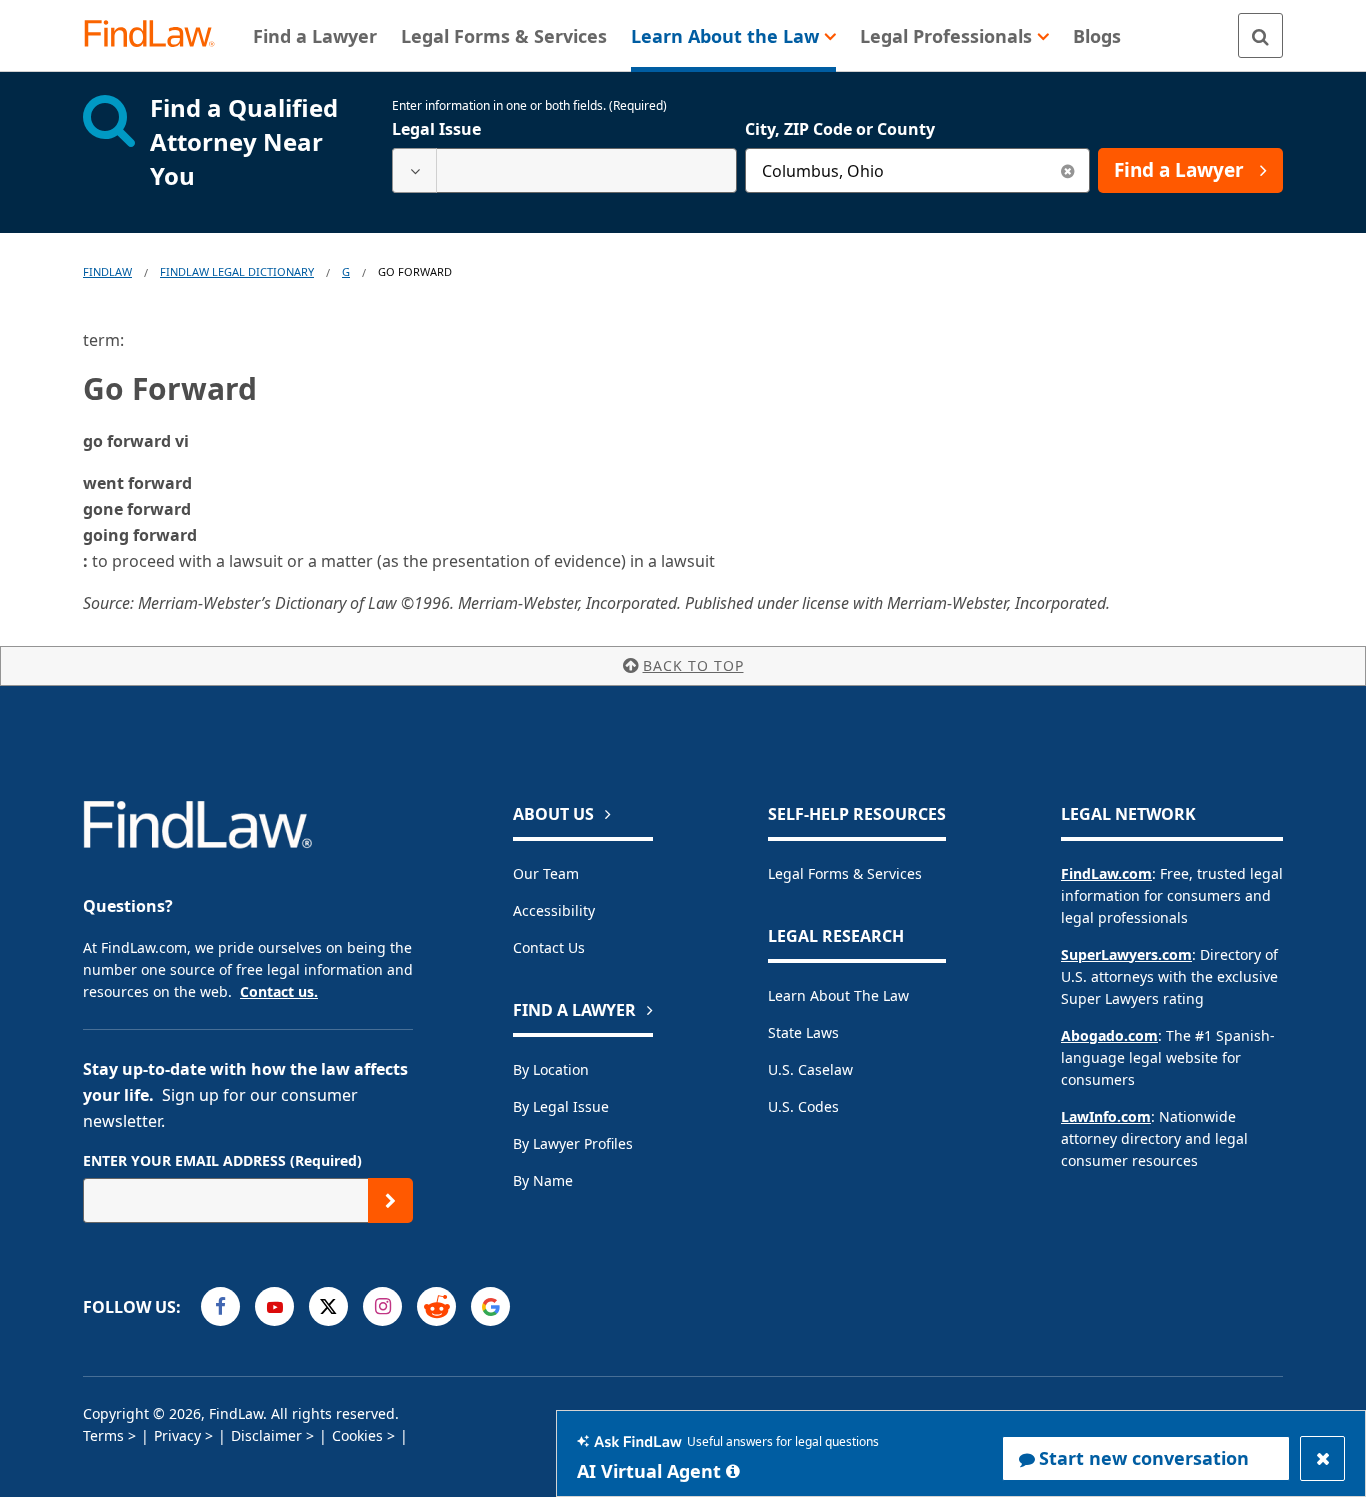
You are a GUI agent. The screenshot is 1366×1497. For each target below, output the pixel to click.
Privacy (177, 1435)
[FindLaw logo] (157, 35)
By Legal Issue (561, 1106)
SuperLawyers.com (1126, 954)
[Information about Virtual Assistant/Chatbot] (733, 1471)
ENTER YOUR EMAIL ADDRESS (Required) (222, 1160)
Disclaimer (266, 1435)
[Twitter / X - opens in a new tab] (328, 1306)
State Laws (803, 1032)
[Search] (1260, 35)
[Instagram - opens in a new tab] (382, 1306)
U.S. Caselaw (810, 1069)
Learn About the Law (838, 995)
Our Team (546, 873)
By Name (543, 1180)
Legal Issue (436, 129)
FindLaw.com (1106, 873)
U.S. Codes (803, 1106)
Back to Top (693, 665)
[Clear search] (1067, 170)
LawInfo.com (1106, 1116)
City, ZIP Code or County (840, 129)
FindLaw (107, 271)
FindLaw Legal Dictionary (237, 271)
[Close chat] (1322, 1458)
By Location (551, 1069)
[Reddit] (436, 1306)
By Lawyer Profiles (573, 1143)
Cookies (357, 1435)
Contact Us (549, 947)
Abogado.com (1109, 1035)
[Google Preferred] (490, 1306)
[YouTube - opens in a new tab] (274, 1306)
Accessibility (554, 910)
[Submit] (390, 1200)
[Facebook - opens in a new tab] (220, 1306)
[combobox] (564, 170)
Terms (103, 1435)
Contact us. (279, 991)
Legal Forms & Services (845, 873)
